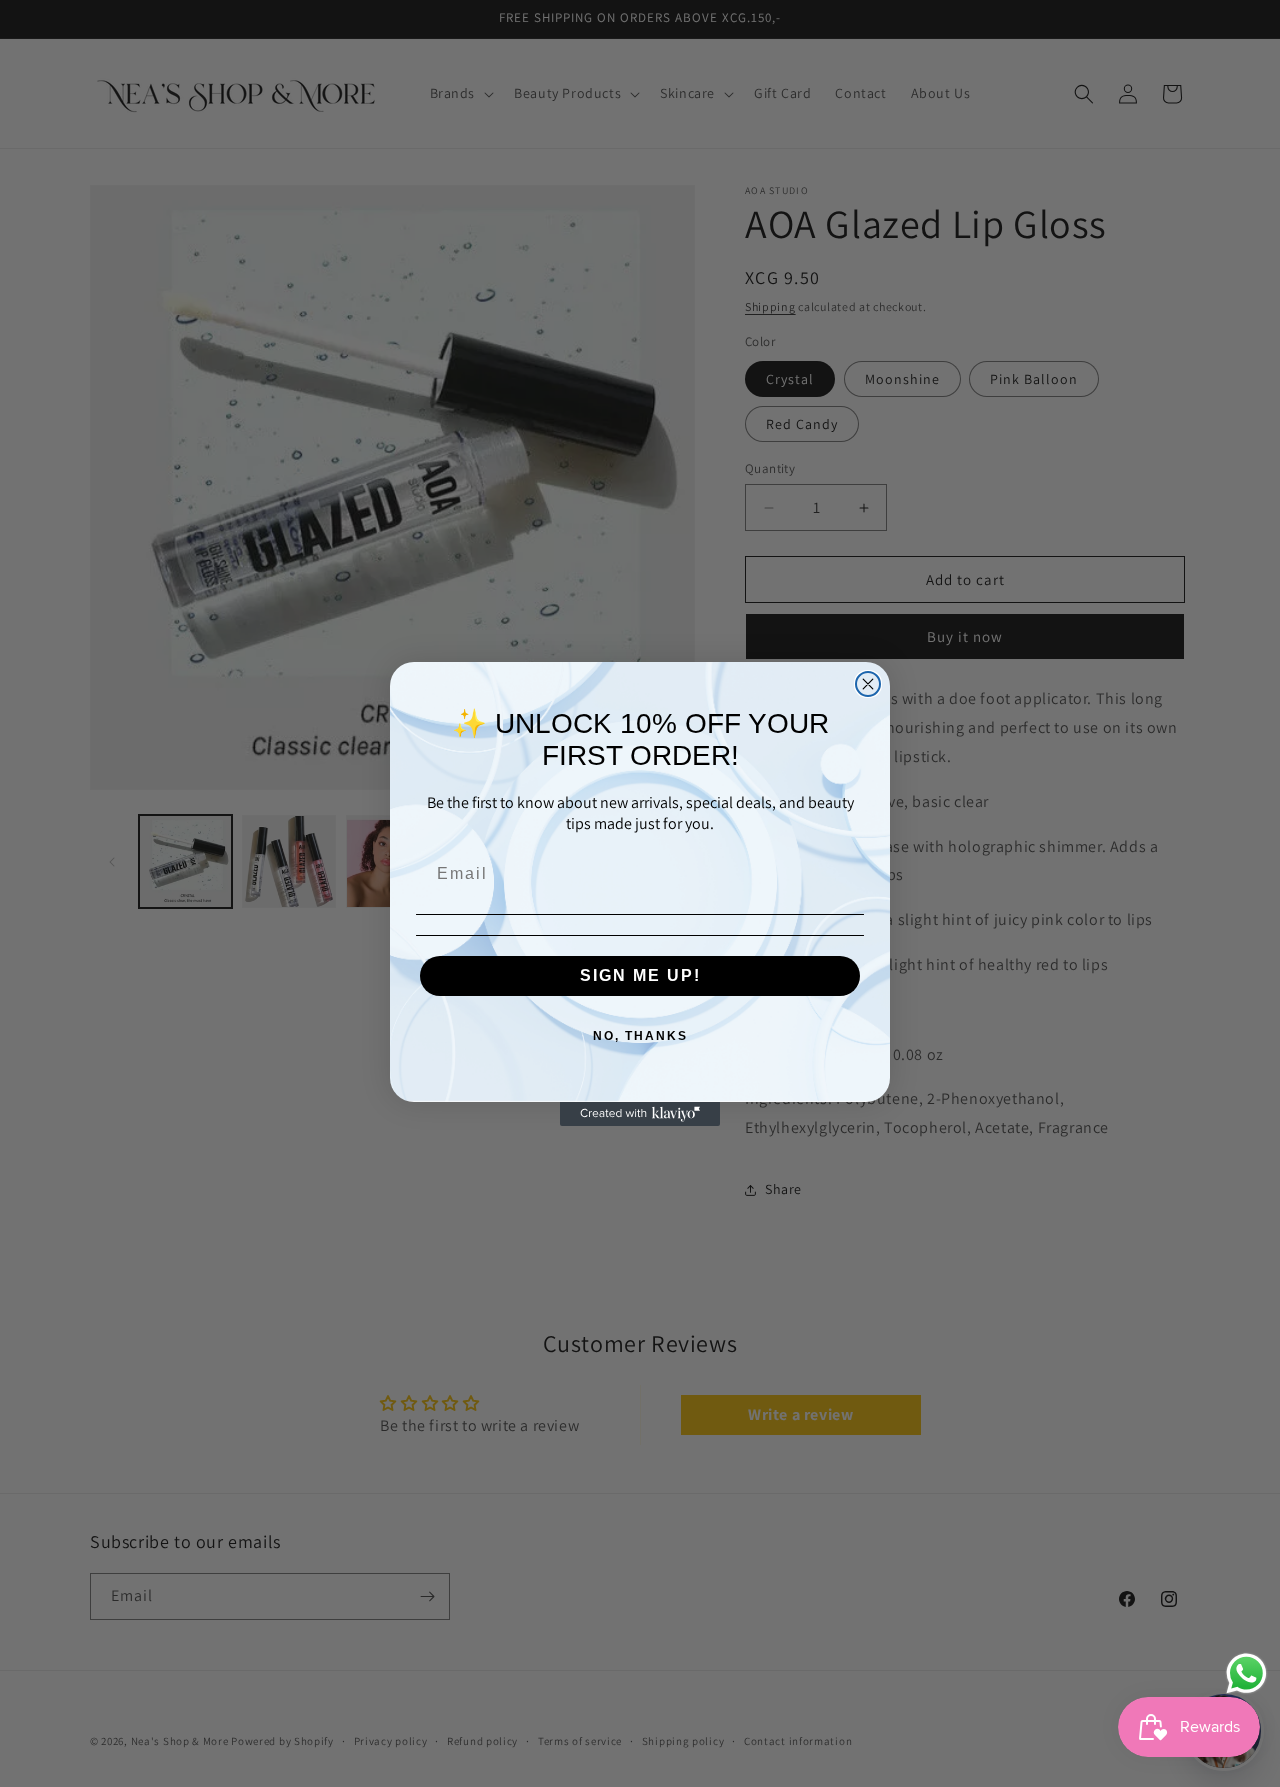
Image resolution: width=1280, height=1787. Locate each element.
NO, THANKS (640, 1036)
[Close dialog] (868, 684)
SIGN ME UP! (640, 975)
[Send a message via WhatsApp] (1246, 1673)
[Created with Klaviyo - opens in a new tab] (640, 1114)
